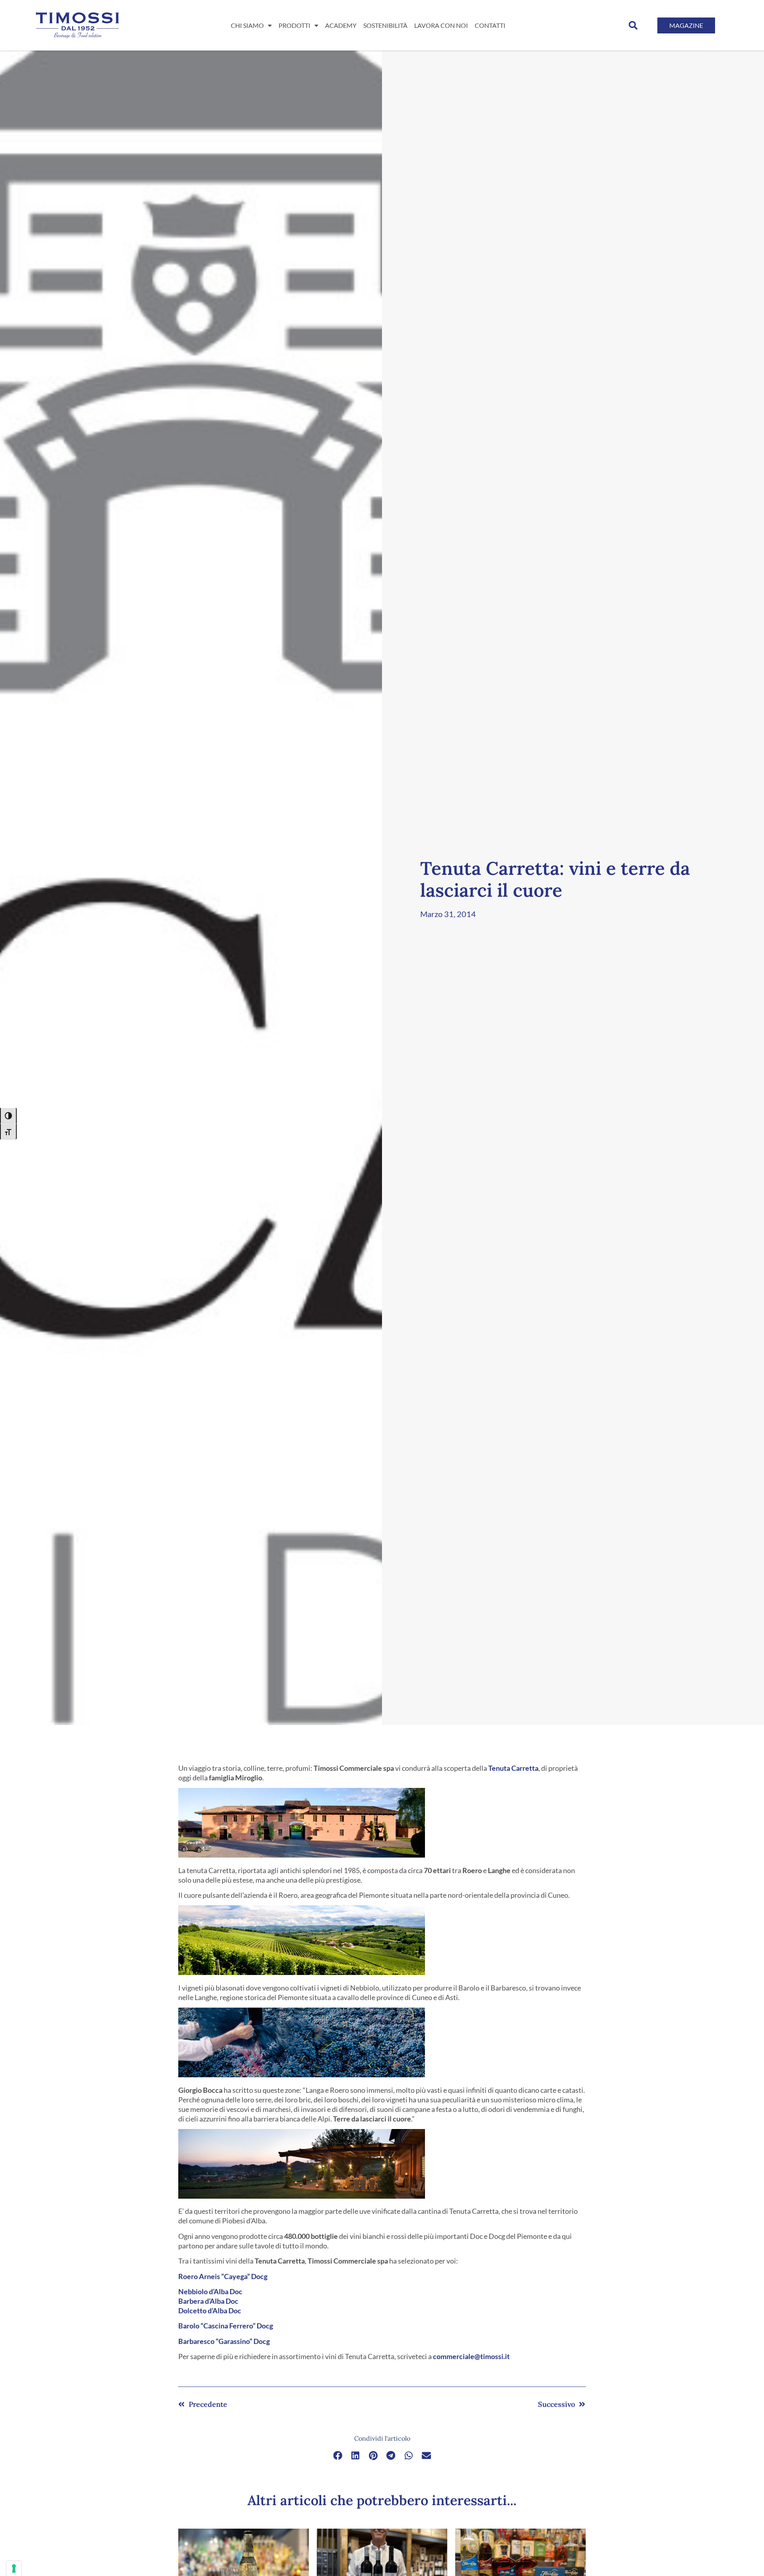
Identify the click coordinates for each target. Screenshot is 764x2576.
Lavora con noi (441, 25)
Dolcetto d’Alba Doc (210, 2311)
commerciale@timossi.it (471, 2356)
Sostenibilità (385, 25)
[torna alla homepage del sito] (77, 25)
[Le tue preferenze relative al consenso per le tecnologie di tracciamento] (14, 2568)
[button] (633, 25)
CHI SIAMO (247, 25)
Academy (341, 25)
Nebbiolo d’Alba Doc (210, 2291)
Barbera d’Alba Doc (208, 2301)
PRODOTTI (294, 25)
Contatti (490, 25)
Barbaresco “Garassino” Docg (224, 2341)
